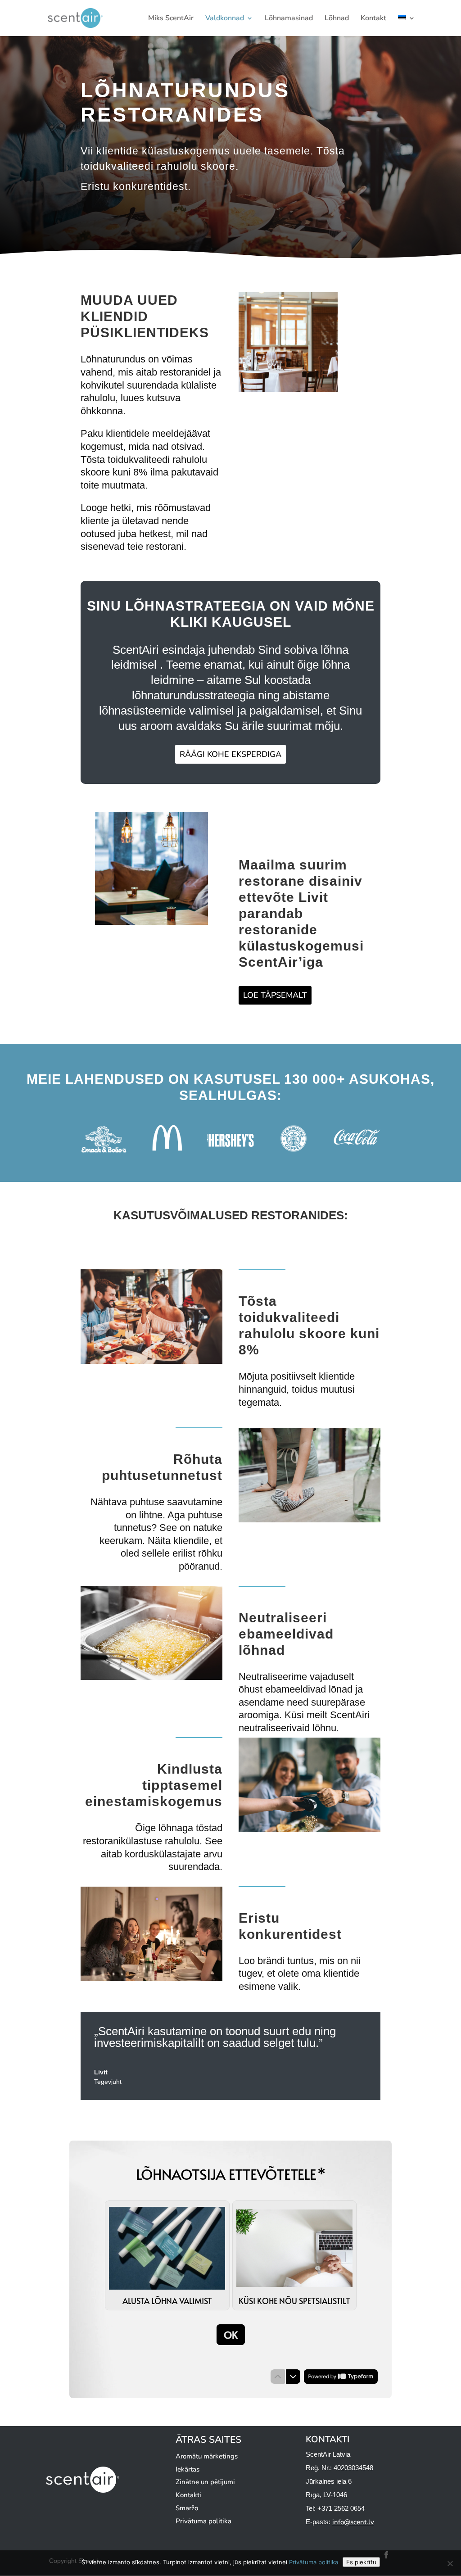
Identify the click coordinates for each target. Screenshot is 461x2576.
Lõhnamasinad (289, 19)
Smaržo (187, 2508)
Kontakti (188, 2495)
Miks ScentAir (171, 19)
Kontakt (373, 19)
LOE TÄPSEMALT (275, 995)
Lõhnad (337, 19)
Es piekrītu (361, 2562)
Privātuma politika (203, 2521)
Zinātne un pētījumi (205, 2482)
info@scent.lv (353, 2522)
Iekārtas (188, 2469)
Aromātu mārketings (207, 2456)
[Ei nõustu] (450, 2563)
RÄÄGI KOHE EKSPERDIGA (230, 754)
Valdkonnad (225, 19)
